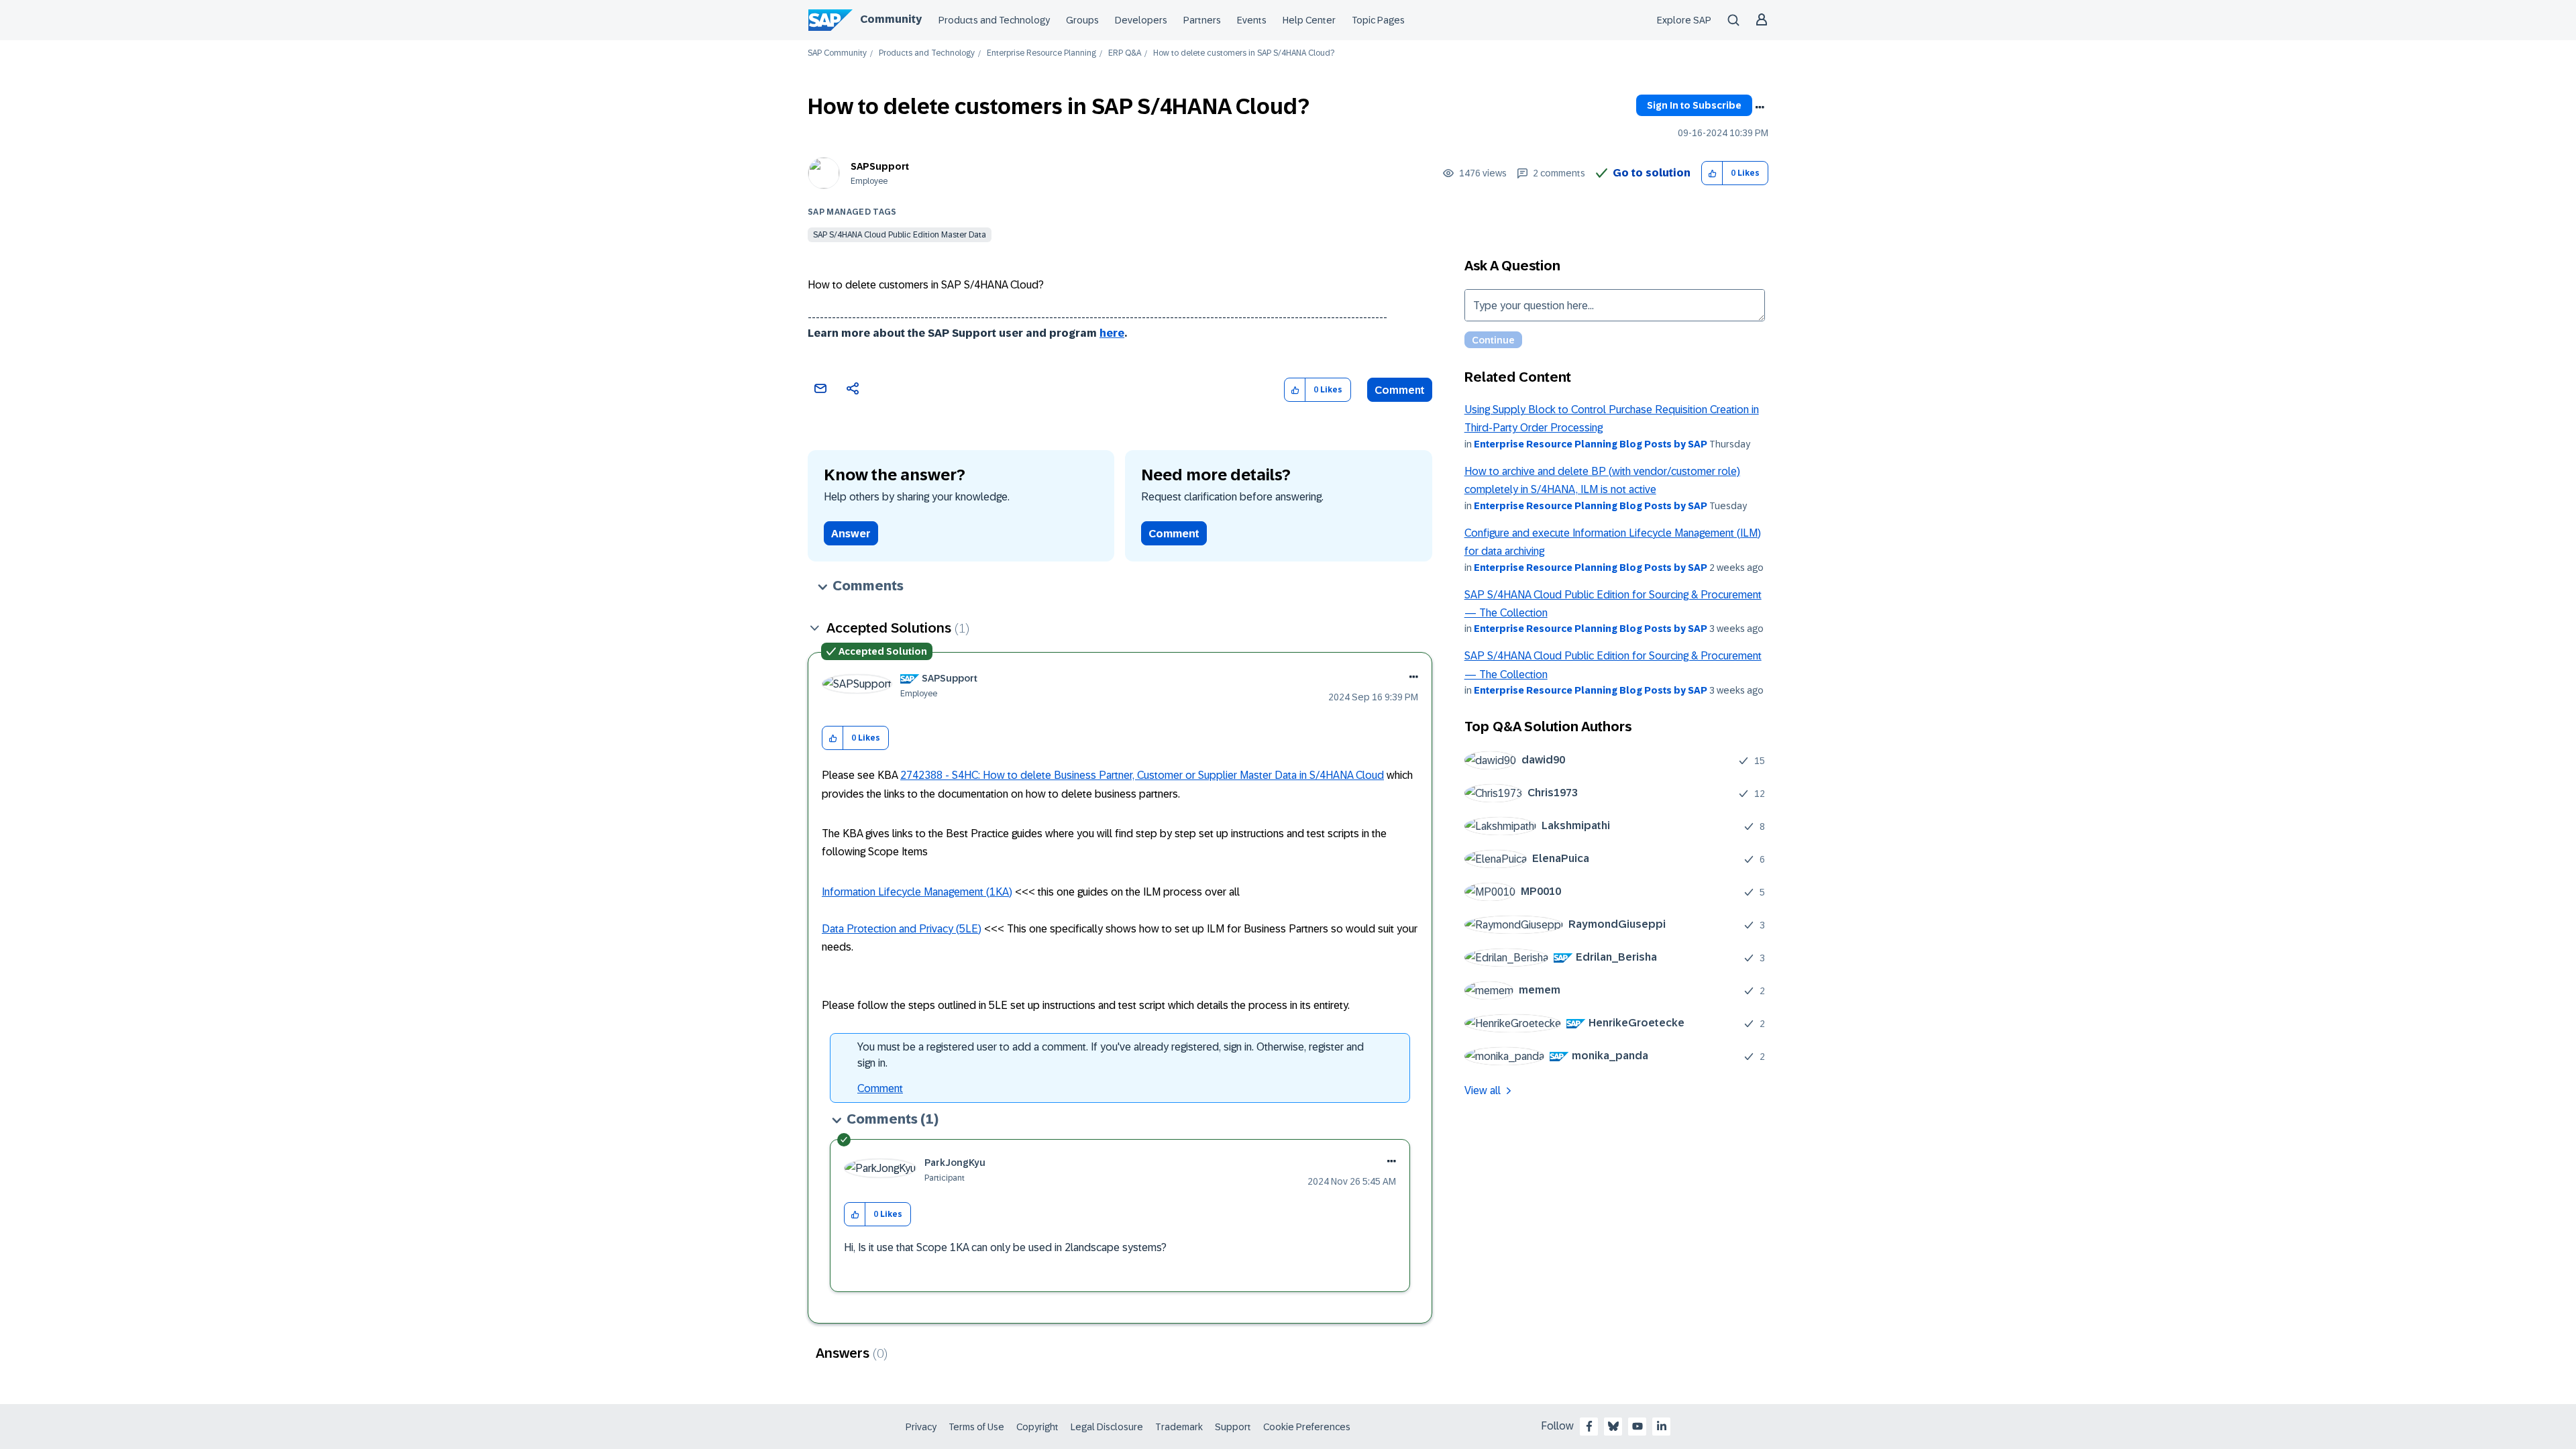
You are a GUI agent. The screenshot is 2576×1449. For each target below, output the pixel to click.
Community (891, 19)
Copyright (1037, 1427)
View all (1483, 1090)
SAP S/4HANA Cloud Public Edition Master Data (900, 235)
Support (1233, 1427)
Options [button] (1760, 107)
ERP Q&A (1125, 53)
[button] (1712, 173)
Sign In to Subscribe (1694, 105)
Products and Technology (994, 20)
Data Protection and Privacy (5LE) (902, 929)
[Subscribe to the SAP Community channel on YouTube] (1638, 1426)
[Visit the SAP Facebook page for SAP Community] (1589, 1426)
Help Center (1309, 20)
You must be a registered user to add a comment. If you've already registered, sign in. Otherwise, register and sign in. (1111, 1055)
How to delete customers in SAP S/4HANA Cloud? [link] (1244, 53)
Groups (1082, 20)
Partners (1202, 20)
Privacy (921, 1427)
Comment (1400, 390)
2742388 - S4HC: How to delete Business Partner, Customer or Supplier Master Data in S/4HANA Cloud (1142, 775)
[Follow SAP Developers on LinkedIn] (1662, 1426)
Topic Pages (1378, 20)
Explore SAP (1684, 20)
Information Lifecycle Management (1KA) (917, 892)
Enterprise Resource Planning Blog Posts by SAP (1591, 444)
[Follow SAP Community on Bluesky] (1613, 1426)
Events (1252, 20)
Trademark (1179, 1427)
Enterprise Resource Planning (1041, 53)
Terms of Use (976, 1427)
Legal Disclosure (1107, 1427)
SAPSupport (880, 166)
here (1112, 333)
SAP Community (837, 53)
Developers (1141, 20)
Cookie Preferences (1307, 1427)
